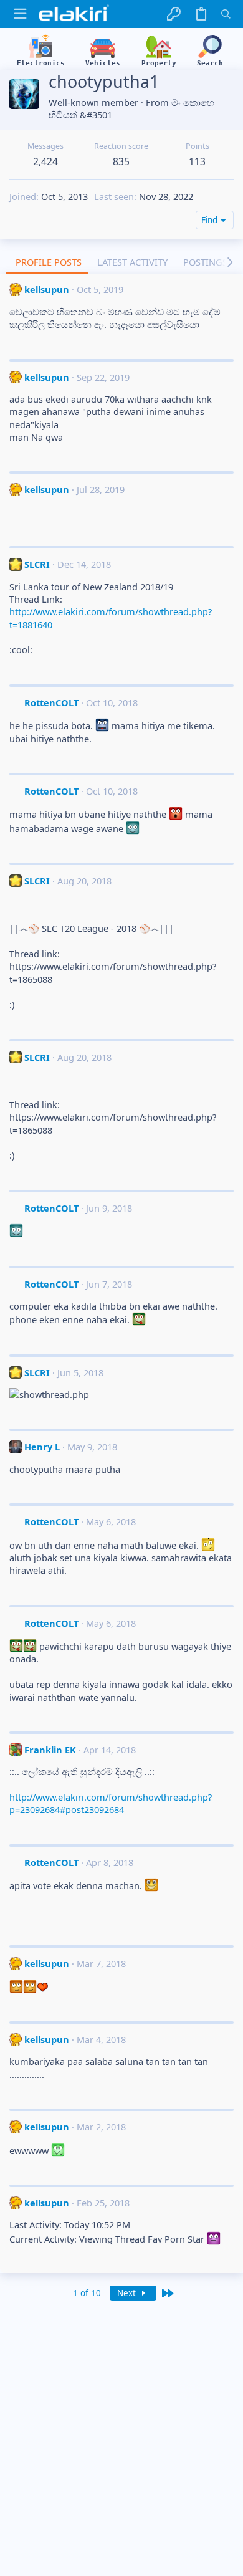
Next (128, 2293)
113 (197, 161)
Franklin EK (50, 1750)
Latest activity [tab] (132, 262)
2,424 (45, 161)
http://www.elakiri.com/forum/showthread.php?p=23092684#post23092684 (111, 1803)
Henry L (42, 1447)
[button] (20, 14)
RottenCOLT (51, 702)
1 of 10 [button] (87, 2293)
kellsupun (47, 289)
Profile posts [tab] (49, 262)
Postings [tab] (205, 262)
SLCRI (37, 564)
